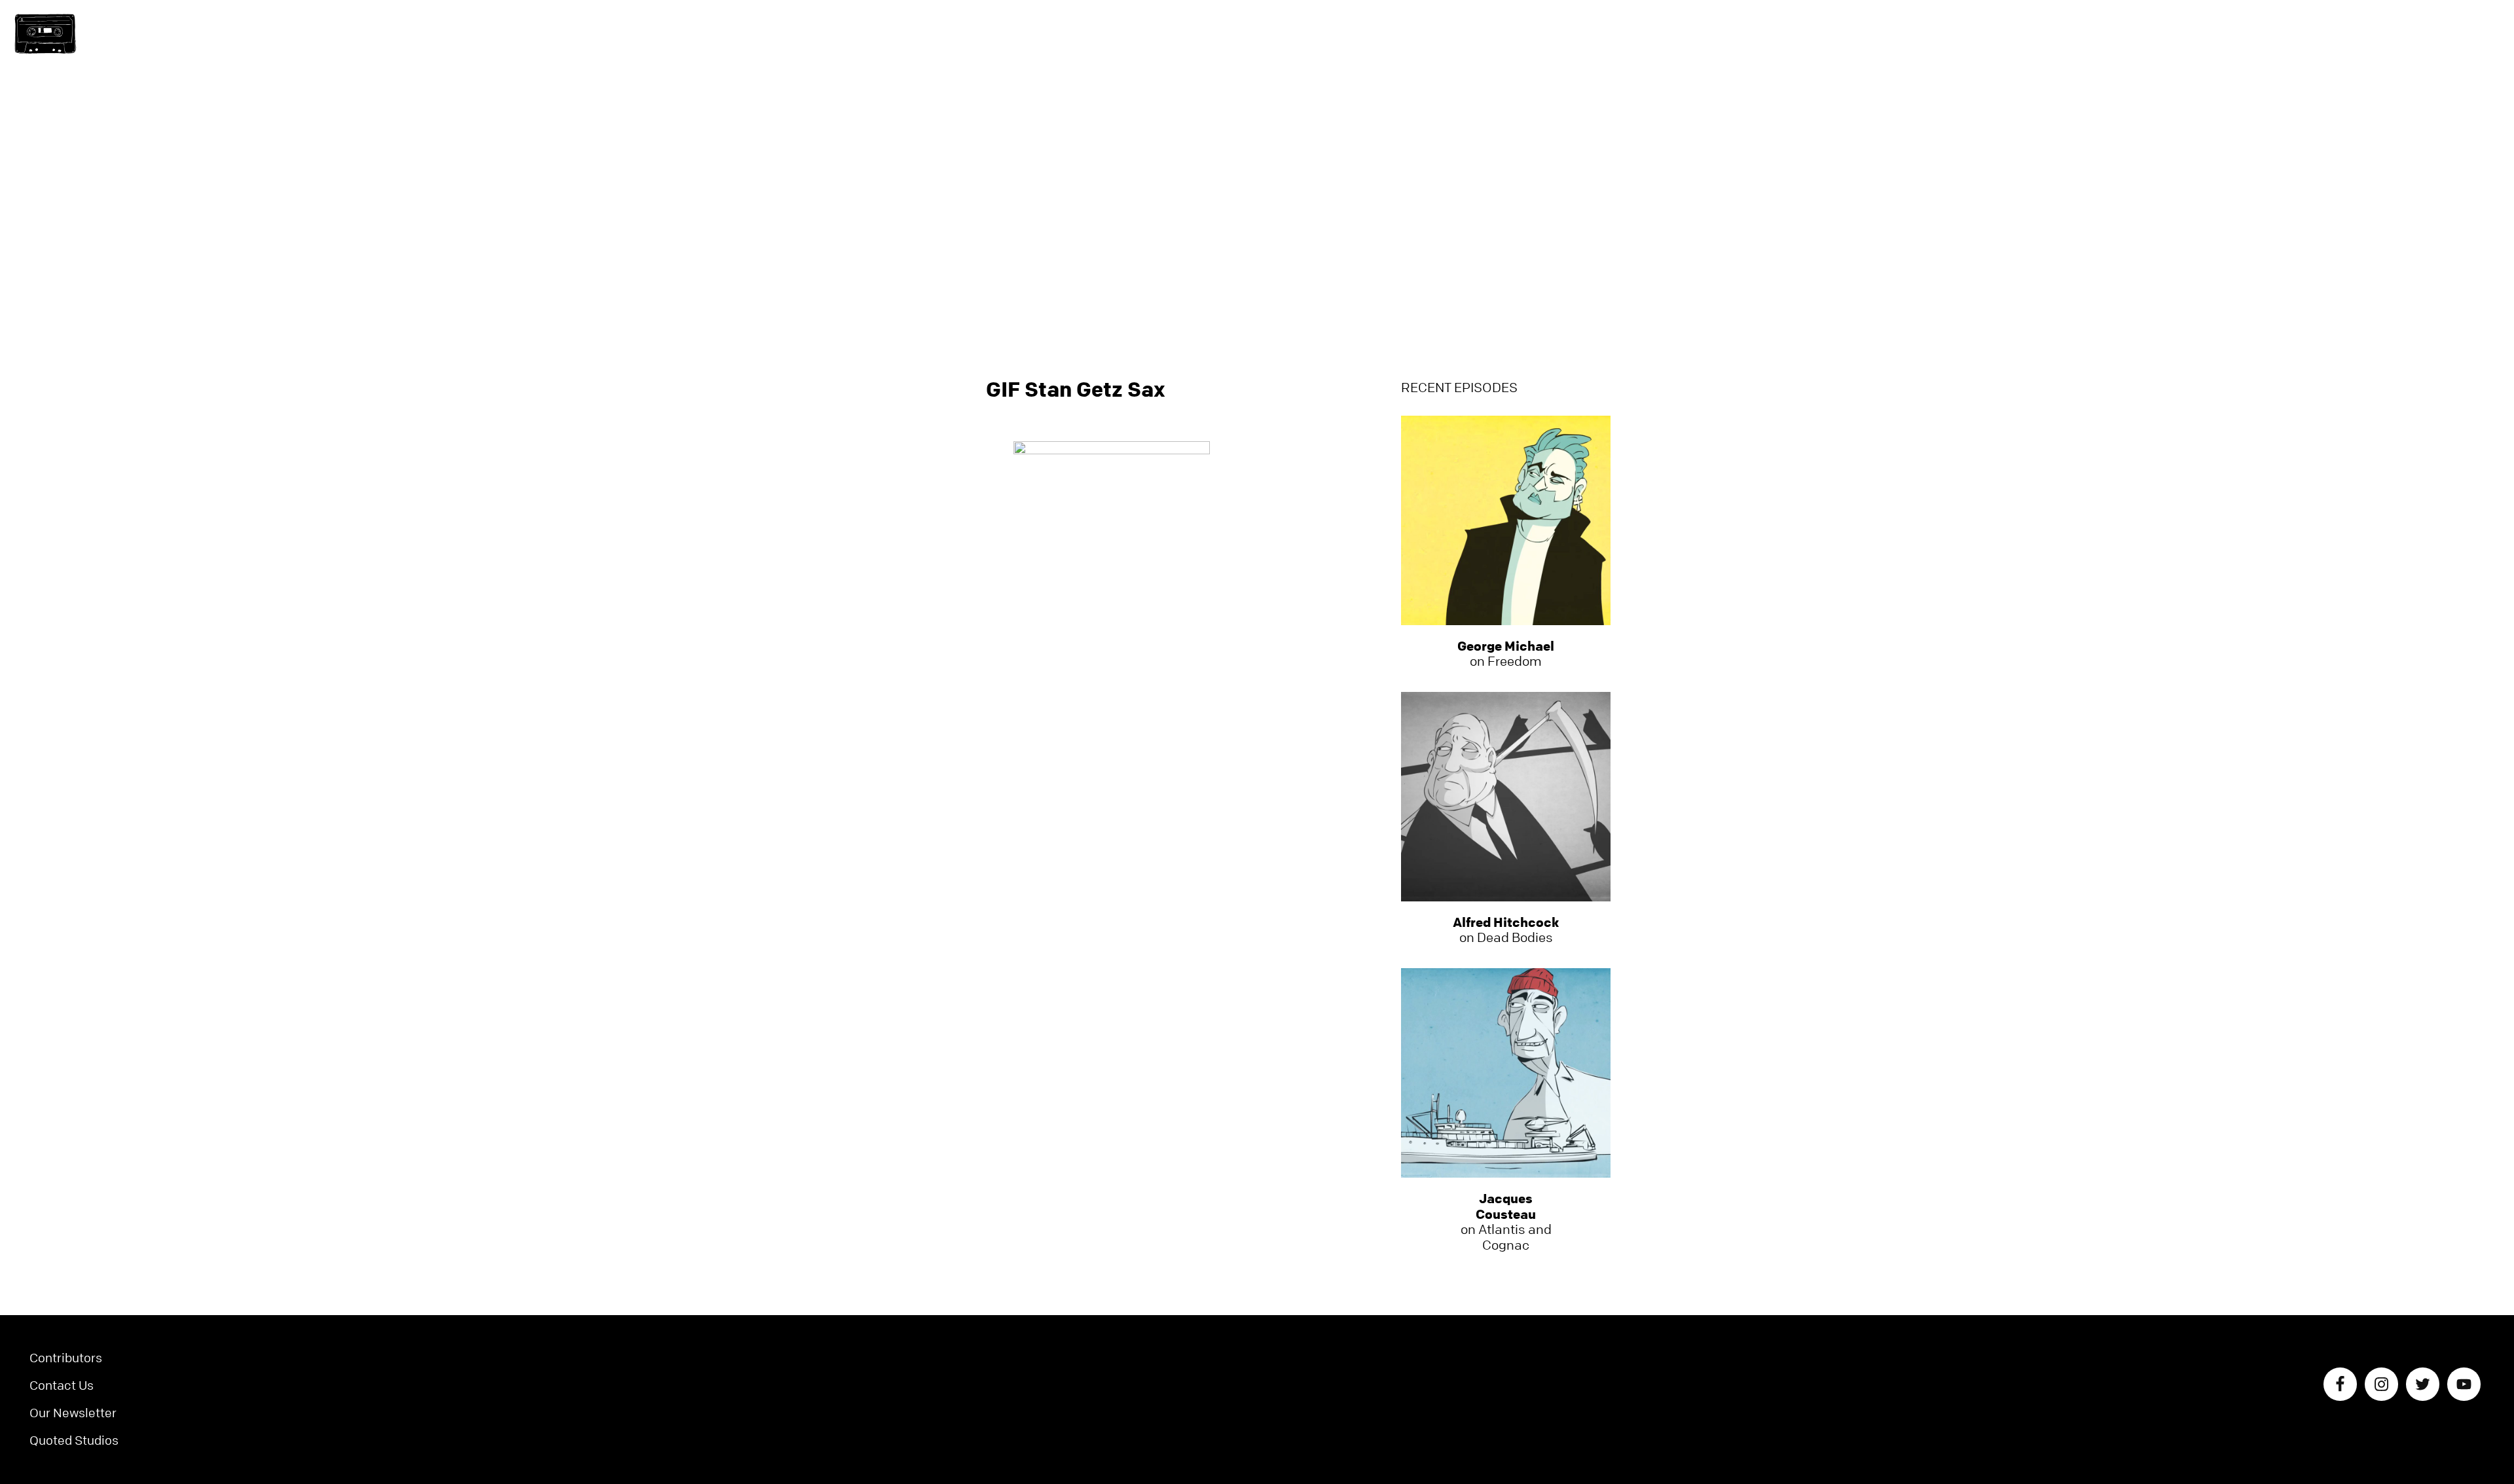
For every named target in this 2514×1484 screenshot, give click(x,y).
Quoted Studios (74, 1440)
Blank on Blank (1257, 36)
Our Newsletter (73, 1413)
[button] (45, 34)
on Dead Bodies (1506, 930)
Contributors (66, 1358)
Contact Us (62, 1385)
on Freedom (1506, 654)
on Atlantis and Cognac (1506, 1222)
